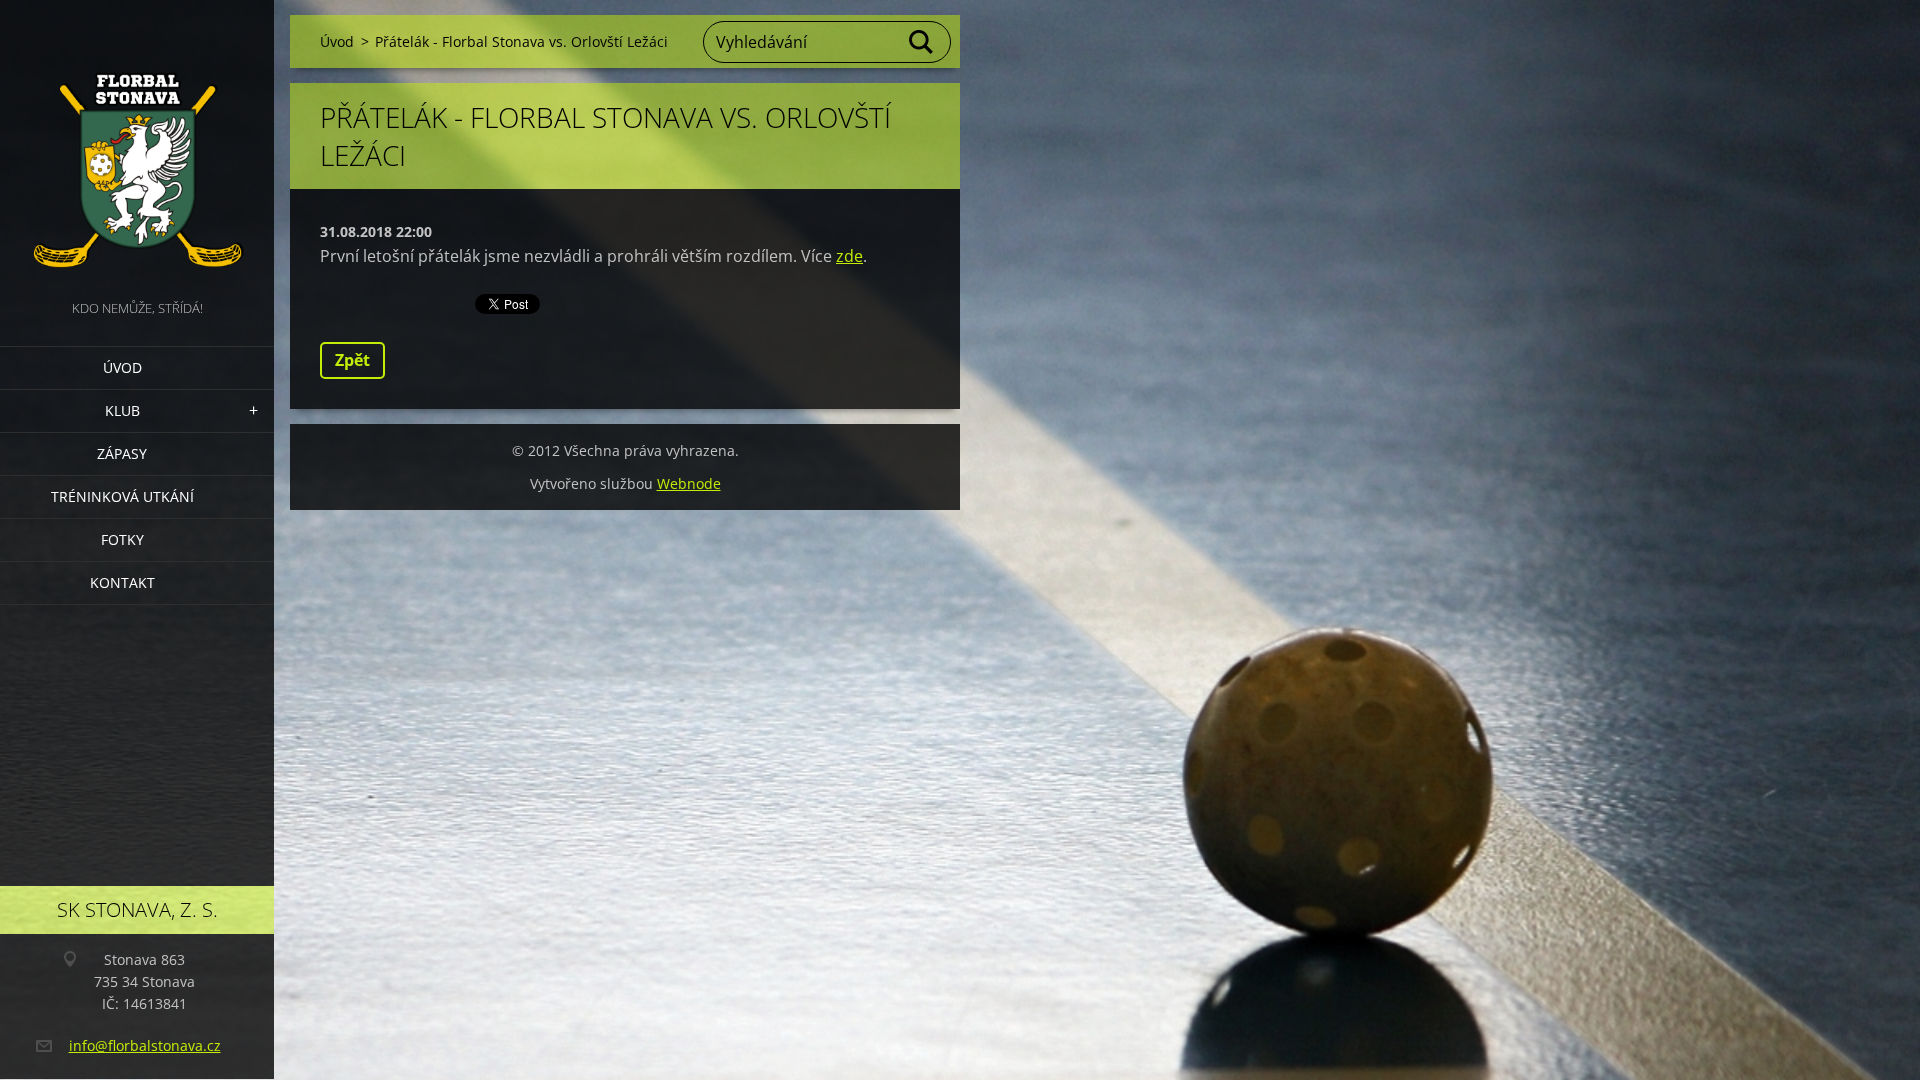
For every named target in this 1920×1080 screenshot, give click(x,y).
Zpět (352, 360)
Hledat (922, 42)
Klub (122, 410)
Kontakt (122, 582)
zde (849, 256)
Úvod (122, 367)
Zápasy (122, 453)
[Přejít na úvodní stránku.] (137, 148)
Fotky (122, 539)
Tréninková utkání (122, 496)
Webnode (689, 483)
